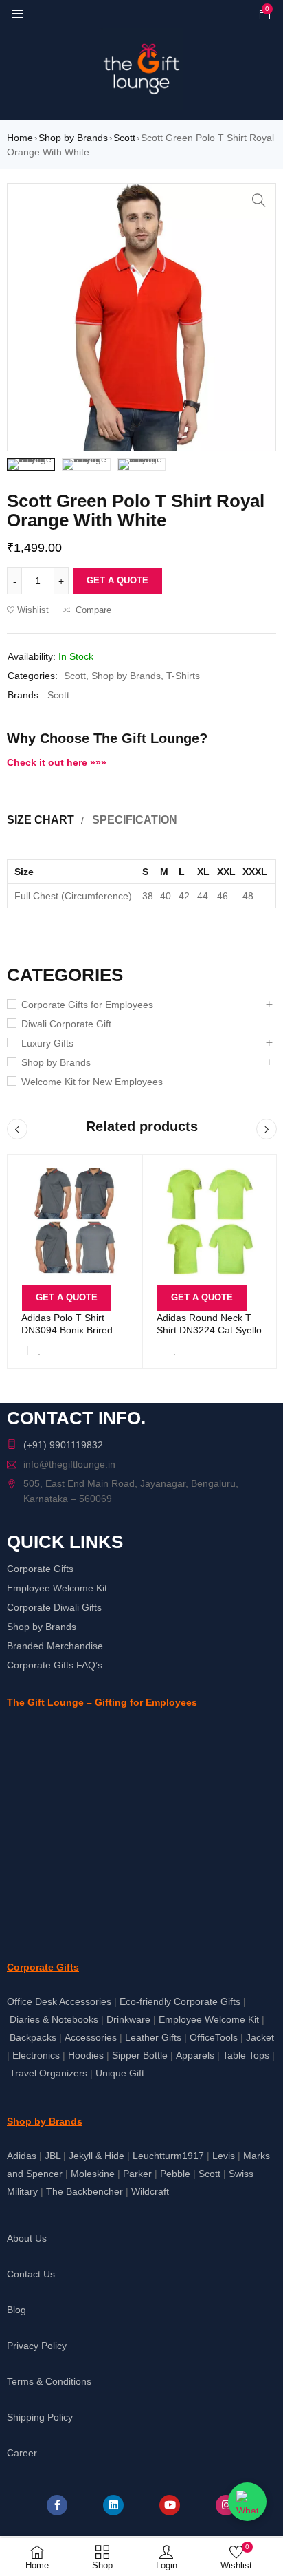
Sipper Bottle (140, 2055)
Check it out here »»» (57, 762)
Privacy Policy (37, 2346)
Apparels (195, 2055)
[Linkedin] (113, 2505)
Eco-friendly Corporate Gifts (180, 2001)
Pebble (175, 2173)
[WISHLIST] (40, 1351)
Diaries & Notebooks (54, 2019)
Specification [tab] (135, 820)
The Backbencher (84, 2191)
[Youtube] (170, 2505)
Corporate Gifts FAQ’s (55, 1665)
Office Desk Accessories (59, 2001)
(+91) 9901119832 (63, 1445)
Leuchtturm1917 (168, 2156)
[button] (259, 200)
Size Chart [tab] (41, 820)
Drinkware (128, 2019)
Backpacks (33, 2037)
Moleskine (93, 2173)
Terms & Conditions (49, 2381)
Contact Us (31, 2274)
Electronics (36, 2055)
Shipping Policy (40, 2417)
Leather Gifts (153, 2037)
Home (20, 138)
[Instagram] (226, 2505)
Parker (137, 2173)
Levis (224, 2156)
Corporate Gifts (40, 1569)
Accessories (91, 2037)
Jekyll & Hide (97, 2156)
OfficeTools (214, 2037)
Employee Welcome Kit (57, 1588)
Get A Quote (117, 580)
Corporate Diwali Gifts (54, 1607)
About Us (27, 2238)
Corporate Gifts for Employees (87, 1005)
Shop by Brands (73, 138)
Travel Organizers (48, 2073)
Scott (124, 138)
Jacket (260, 2037)
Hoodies (86, 2055)
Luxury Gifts (47, 1043)
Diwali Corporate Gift (66, 1024)
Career (22, 2453)
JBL (53, 2156)
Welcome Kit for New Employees (92, 1082)
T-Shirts (183, 676)
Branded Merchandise (55, 1646)
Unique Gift (120, 2073)
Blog (16, 2310)
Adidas (22, 2156)
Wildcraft (150, 2191)
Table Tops (246, 2055)
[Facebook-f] (57, 2505)
